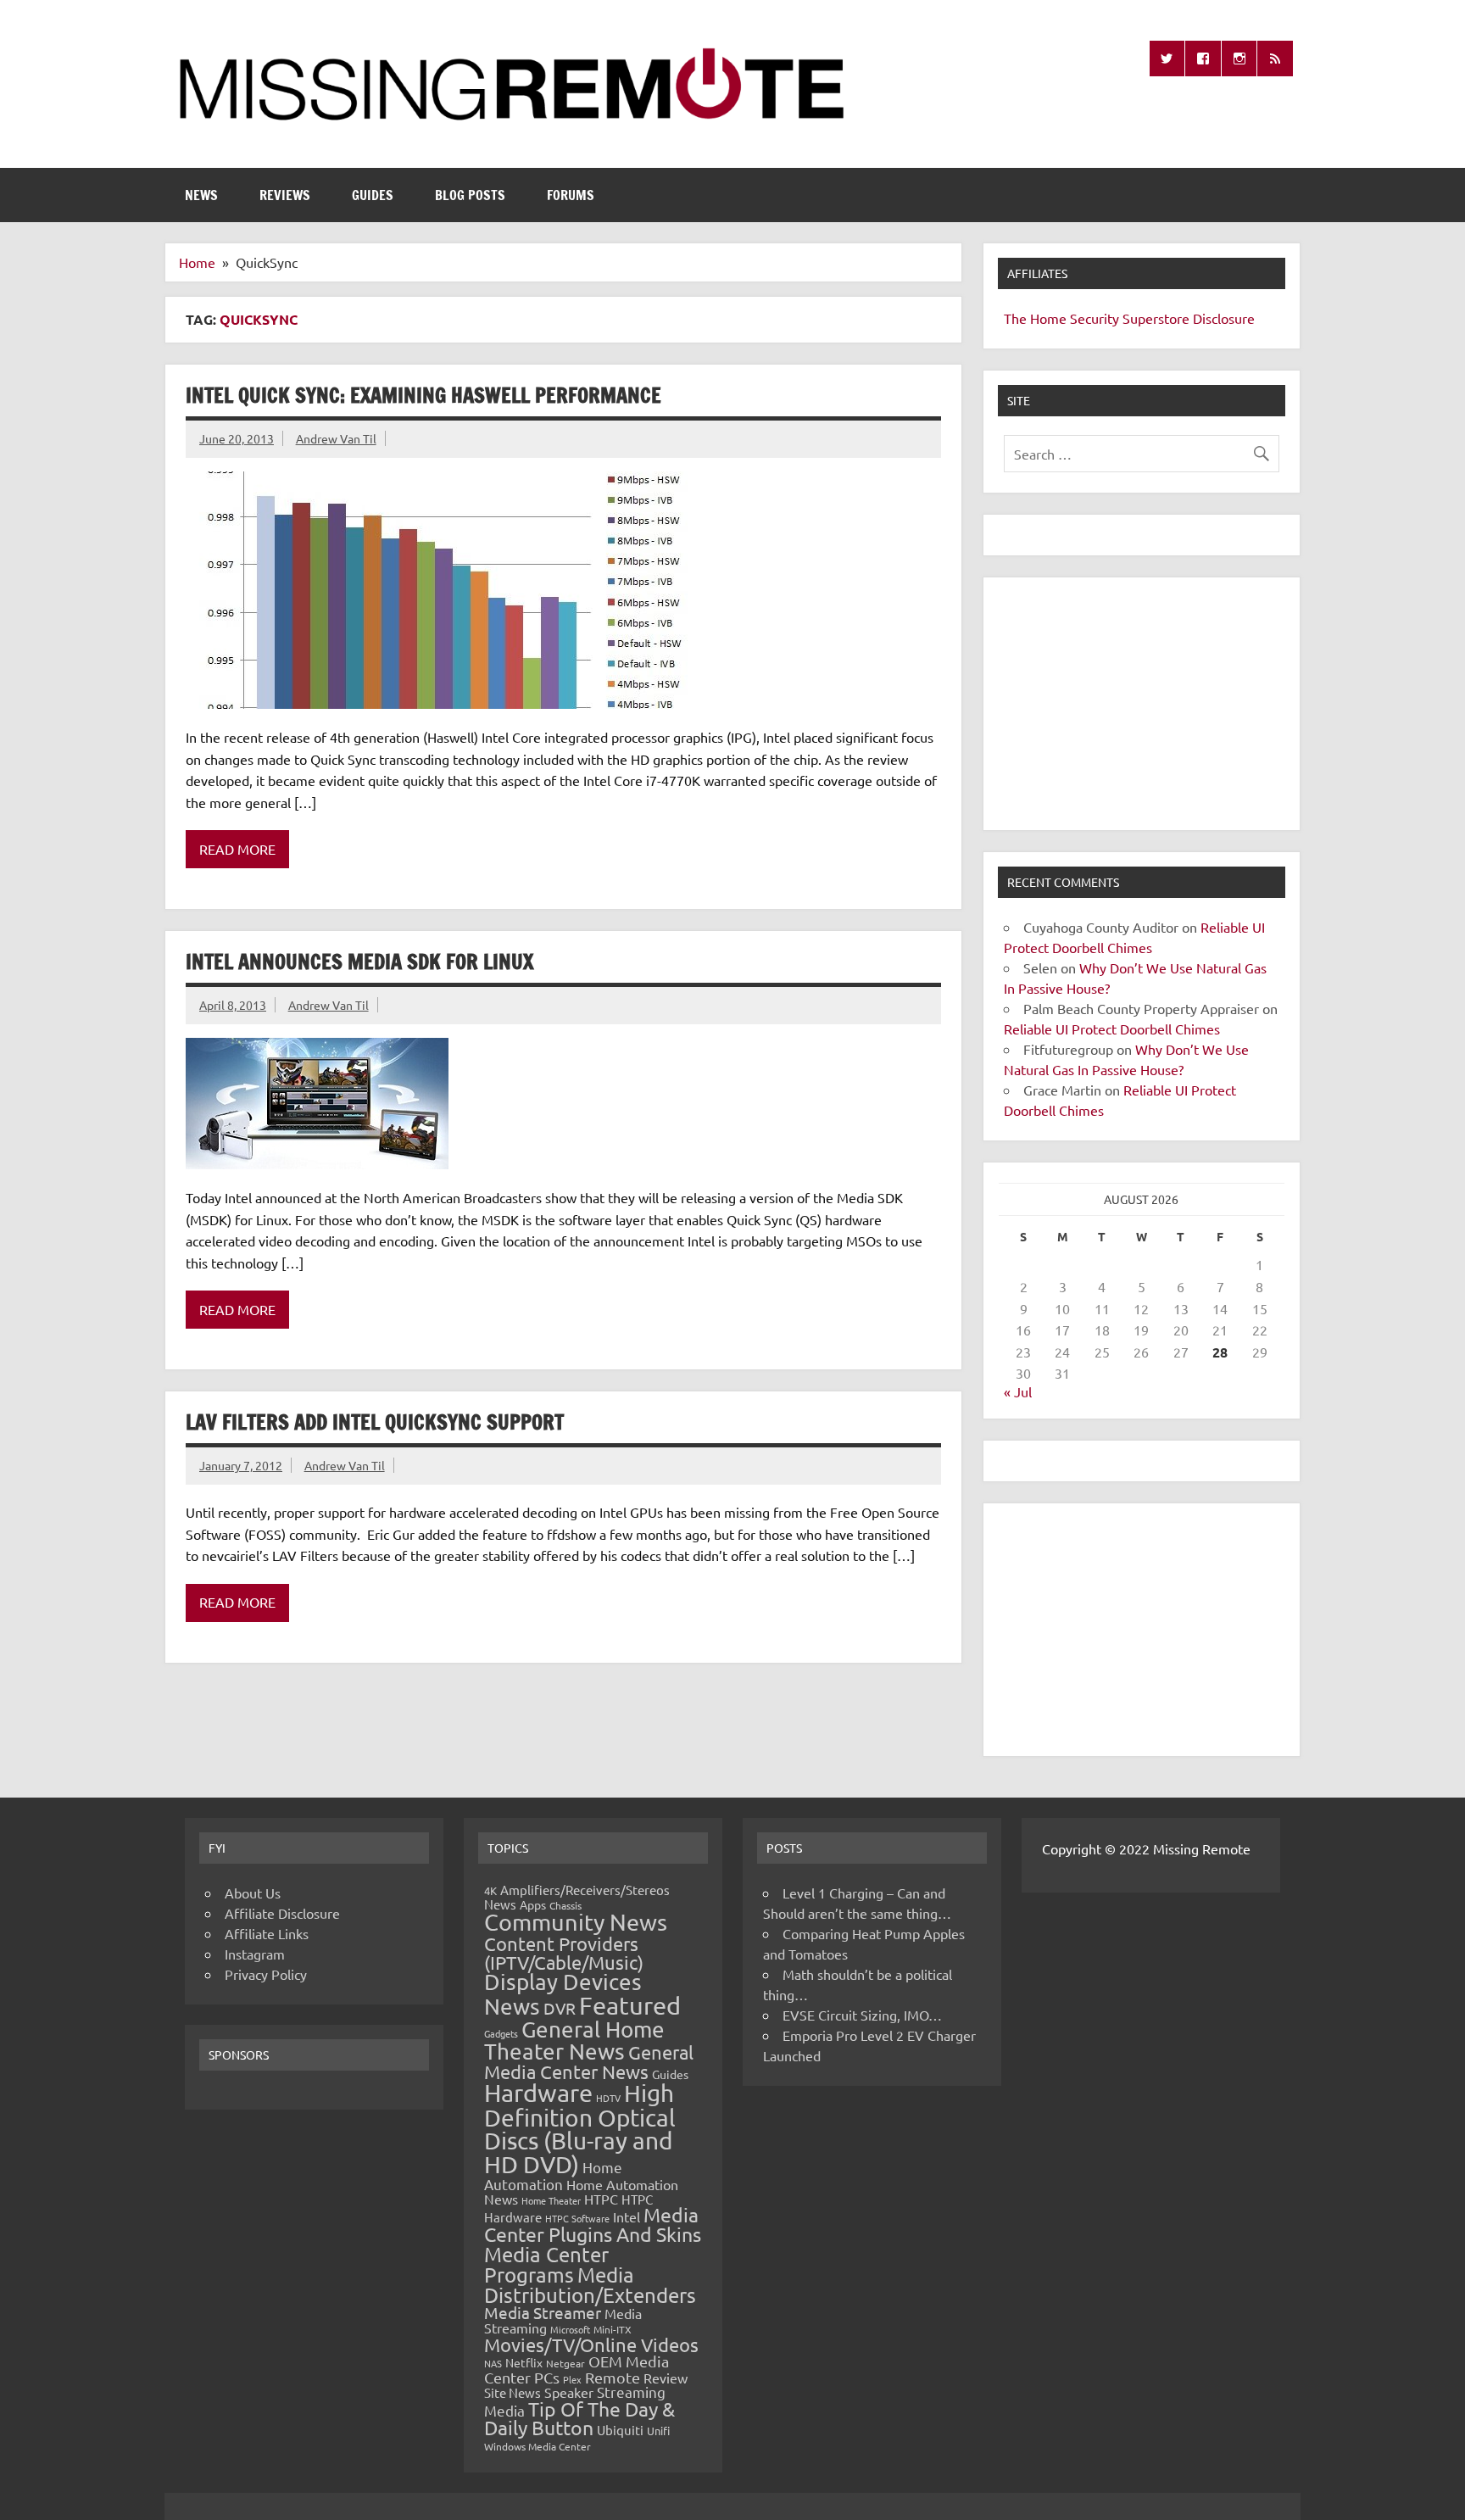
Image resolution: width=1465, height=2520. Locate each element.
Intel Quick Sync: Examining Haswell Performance (423, 395)
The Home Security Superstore (1097, 318)
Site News (512, 2392)
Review (666, 2378)
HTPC (601, 2199)
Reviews (285, 195)
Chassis (565, 1905)
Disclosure (1224, 318)
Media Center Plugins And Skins (593, 2224)
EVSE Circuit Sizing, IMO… (862, 2015)
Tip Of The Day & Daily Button (579, 2418)
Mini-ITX (613, 2329)
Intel (627, 2216)
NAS (493, 2363)
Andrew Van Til (336, 438)
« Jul (1018, 1391)
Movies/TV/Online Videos (591, 2344)
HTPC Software (577, 2218)
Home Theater (551, 2200)
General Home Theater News (574, 2041)
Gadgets (501, 2033)
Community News (576, 1922)
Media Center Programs (546, 2264)
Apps (533, 1904)
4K (490, 1890)
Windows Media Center (538, 2446)
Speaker (569, 2392)
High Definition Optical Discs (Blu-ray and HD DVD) (580, 2129)
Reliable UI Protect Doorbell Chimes (1112, 1029)
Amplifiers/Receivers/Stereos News (577, 1897)
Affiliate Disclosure (282, 1913)
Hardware (538, 2093)
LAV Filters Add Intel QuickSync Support (375, 1422)
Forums (571, 195)
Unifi (658, 2431)
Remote (613, 2377)
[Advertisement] (1142, 704)
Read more (237, 849)
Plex (572, 2379)
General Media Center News (589, 2062)
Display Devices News (563, 1994)
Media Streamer (543, 2312)
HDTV (608, 2098)
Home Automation (553, 2175)
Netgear (565, 2363)
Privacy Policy (266, 1974)
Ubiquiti (620, 2430)
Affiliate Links (267, 1933)
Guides (373, 195)
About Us (253, 1893)
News (201, 195)
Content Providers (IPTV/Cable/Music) (564, 1953)
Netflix (524, 2362)
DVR (560, 2008)
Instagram (255, 1954)
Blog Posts (470, 195)
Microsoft (570, 2329)
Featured (630, 2005)
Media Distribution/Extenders (590, 2285)
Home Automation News (581, 2191)
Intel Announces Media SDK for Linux (359, 962)
